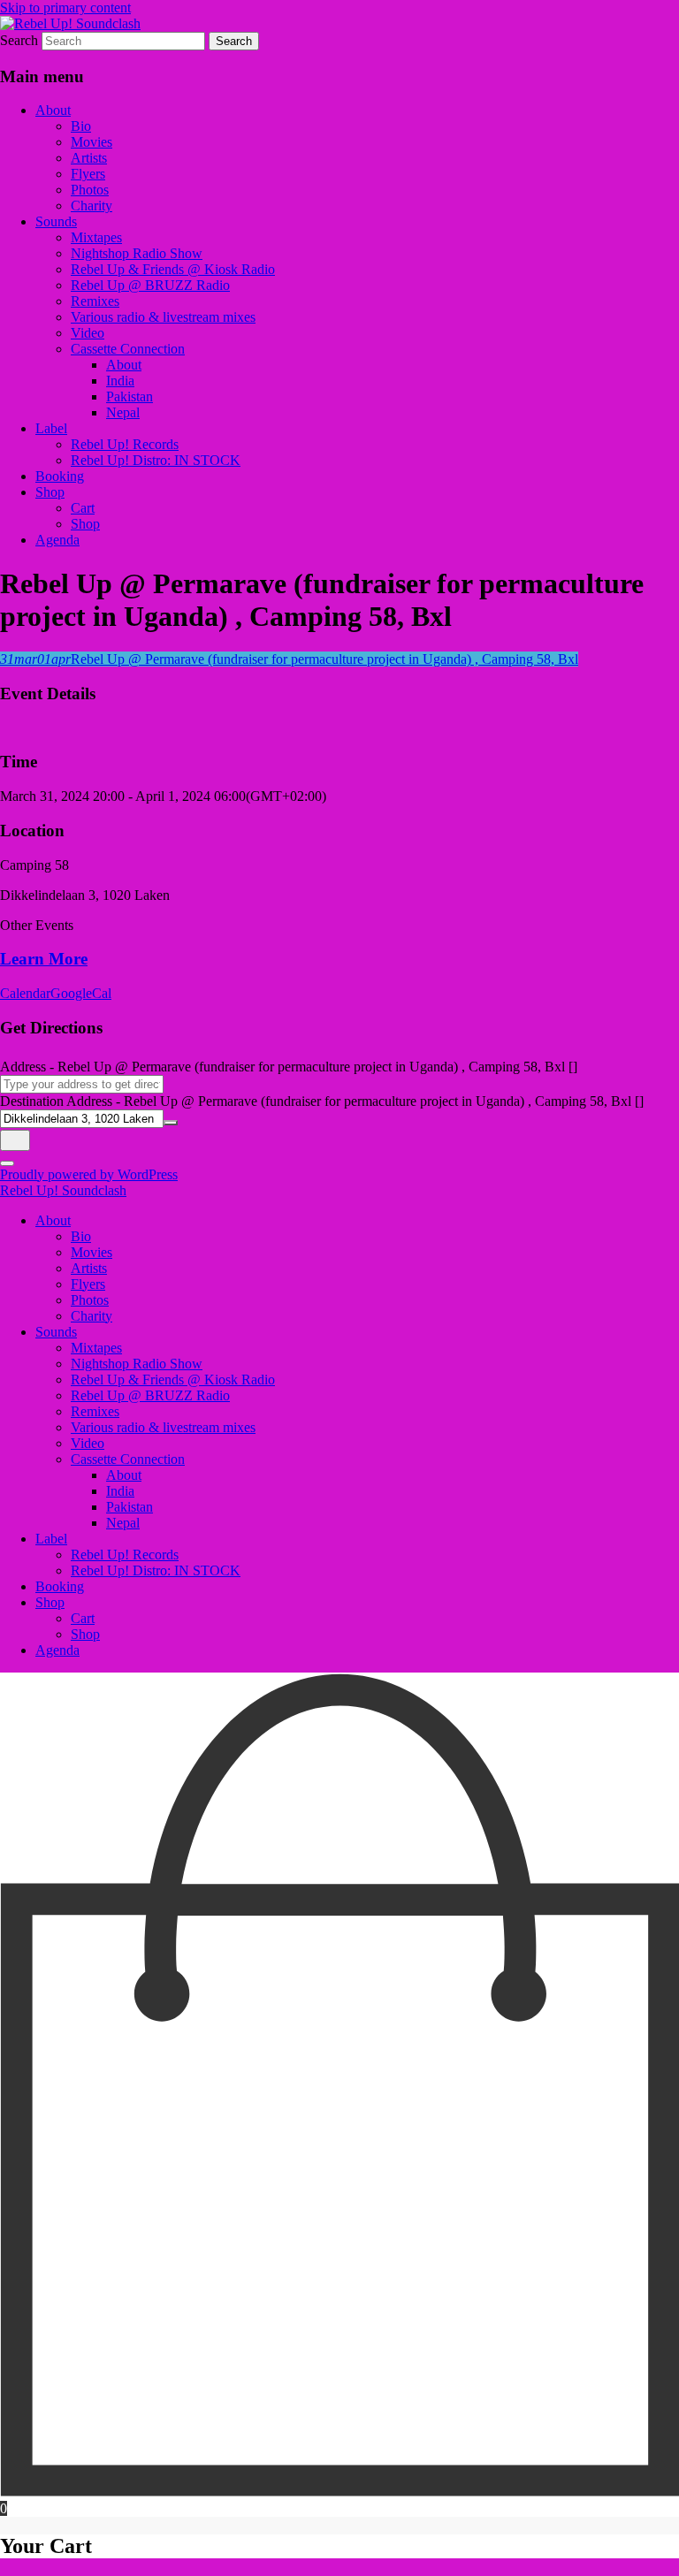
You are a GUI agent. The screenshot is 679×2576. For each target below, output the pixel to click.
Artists (89, 158)
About (53, 110)
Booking (60, 476)
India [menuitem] (120, 1491)
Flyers (88, 174)
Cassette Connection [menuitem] (128, 1459)
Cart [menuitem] (83, 1618)
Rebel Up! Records (125, 444)
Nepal (123, 412)
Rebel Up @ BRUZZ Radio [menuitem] (150, 1395)
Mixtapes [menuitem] (96, 1348)
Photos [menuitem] (90, 1300)
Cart (83, 508)
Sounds (56, 221)
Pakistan (130, 396)
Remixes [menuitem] (95, 1411)
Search (19, 40)
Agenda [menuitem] (57, 1650)
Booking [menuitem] (60, 1586)
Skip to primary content (65, 8)
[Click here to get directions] (15, 1140)
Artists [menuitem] (89, 1268)
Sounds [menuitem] (56, 1332)
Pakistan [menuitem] (130, 1507)
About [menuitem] (53, 1220)
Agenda (57, 540)
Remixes (95, 301)
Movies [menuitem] (92, 1252)
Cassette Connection (128, 349)
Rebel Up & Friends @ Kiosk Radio (173, 269)
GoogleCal (81, 993)
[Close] (7, 1163)
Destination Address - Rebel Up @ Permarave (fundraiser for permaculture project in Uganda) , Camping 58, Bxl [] (322, 1101)
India (120, 381)
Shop (50, 492)
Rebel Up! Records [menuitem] (125, 1555)
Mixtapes (96, 237)
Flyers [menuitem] (88, 1284)
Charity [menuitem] (92, 1316)
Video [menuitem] (88, 1443)
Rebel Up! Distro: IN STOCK (156, 460)
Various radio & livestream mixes (163, 317)
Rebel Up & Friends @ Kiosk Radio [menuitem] (173, 1379)
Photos (90, 190)
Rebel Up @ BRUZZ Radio (150, 285)
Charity (92, 206)
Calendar (25, 993)
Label (51, 428)
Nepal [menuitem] (123, 1523)
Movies (92, 142)
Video (88, 333)
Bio (81, 126)
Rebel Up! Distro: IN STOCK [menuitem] (156, 1570)
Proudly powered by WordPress (89, 1174)
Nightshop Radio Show (137, 253)
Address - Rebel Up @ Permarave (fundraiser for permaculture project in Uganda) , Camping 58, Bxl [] (289, 1067)
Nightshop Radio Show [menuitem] (137, 1364)
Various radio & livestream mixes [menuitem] (163, 1427)
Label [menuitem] (51, 1539)
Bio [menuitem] (81, 1236)
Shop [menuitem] (50, 1602)
